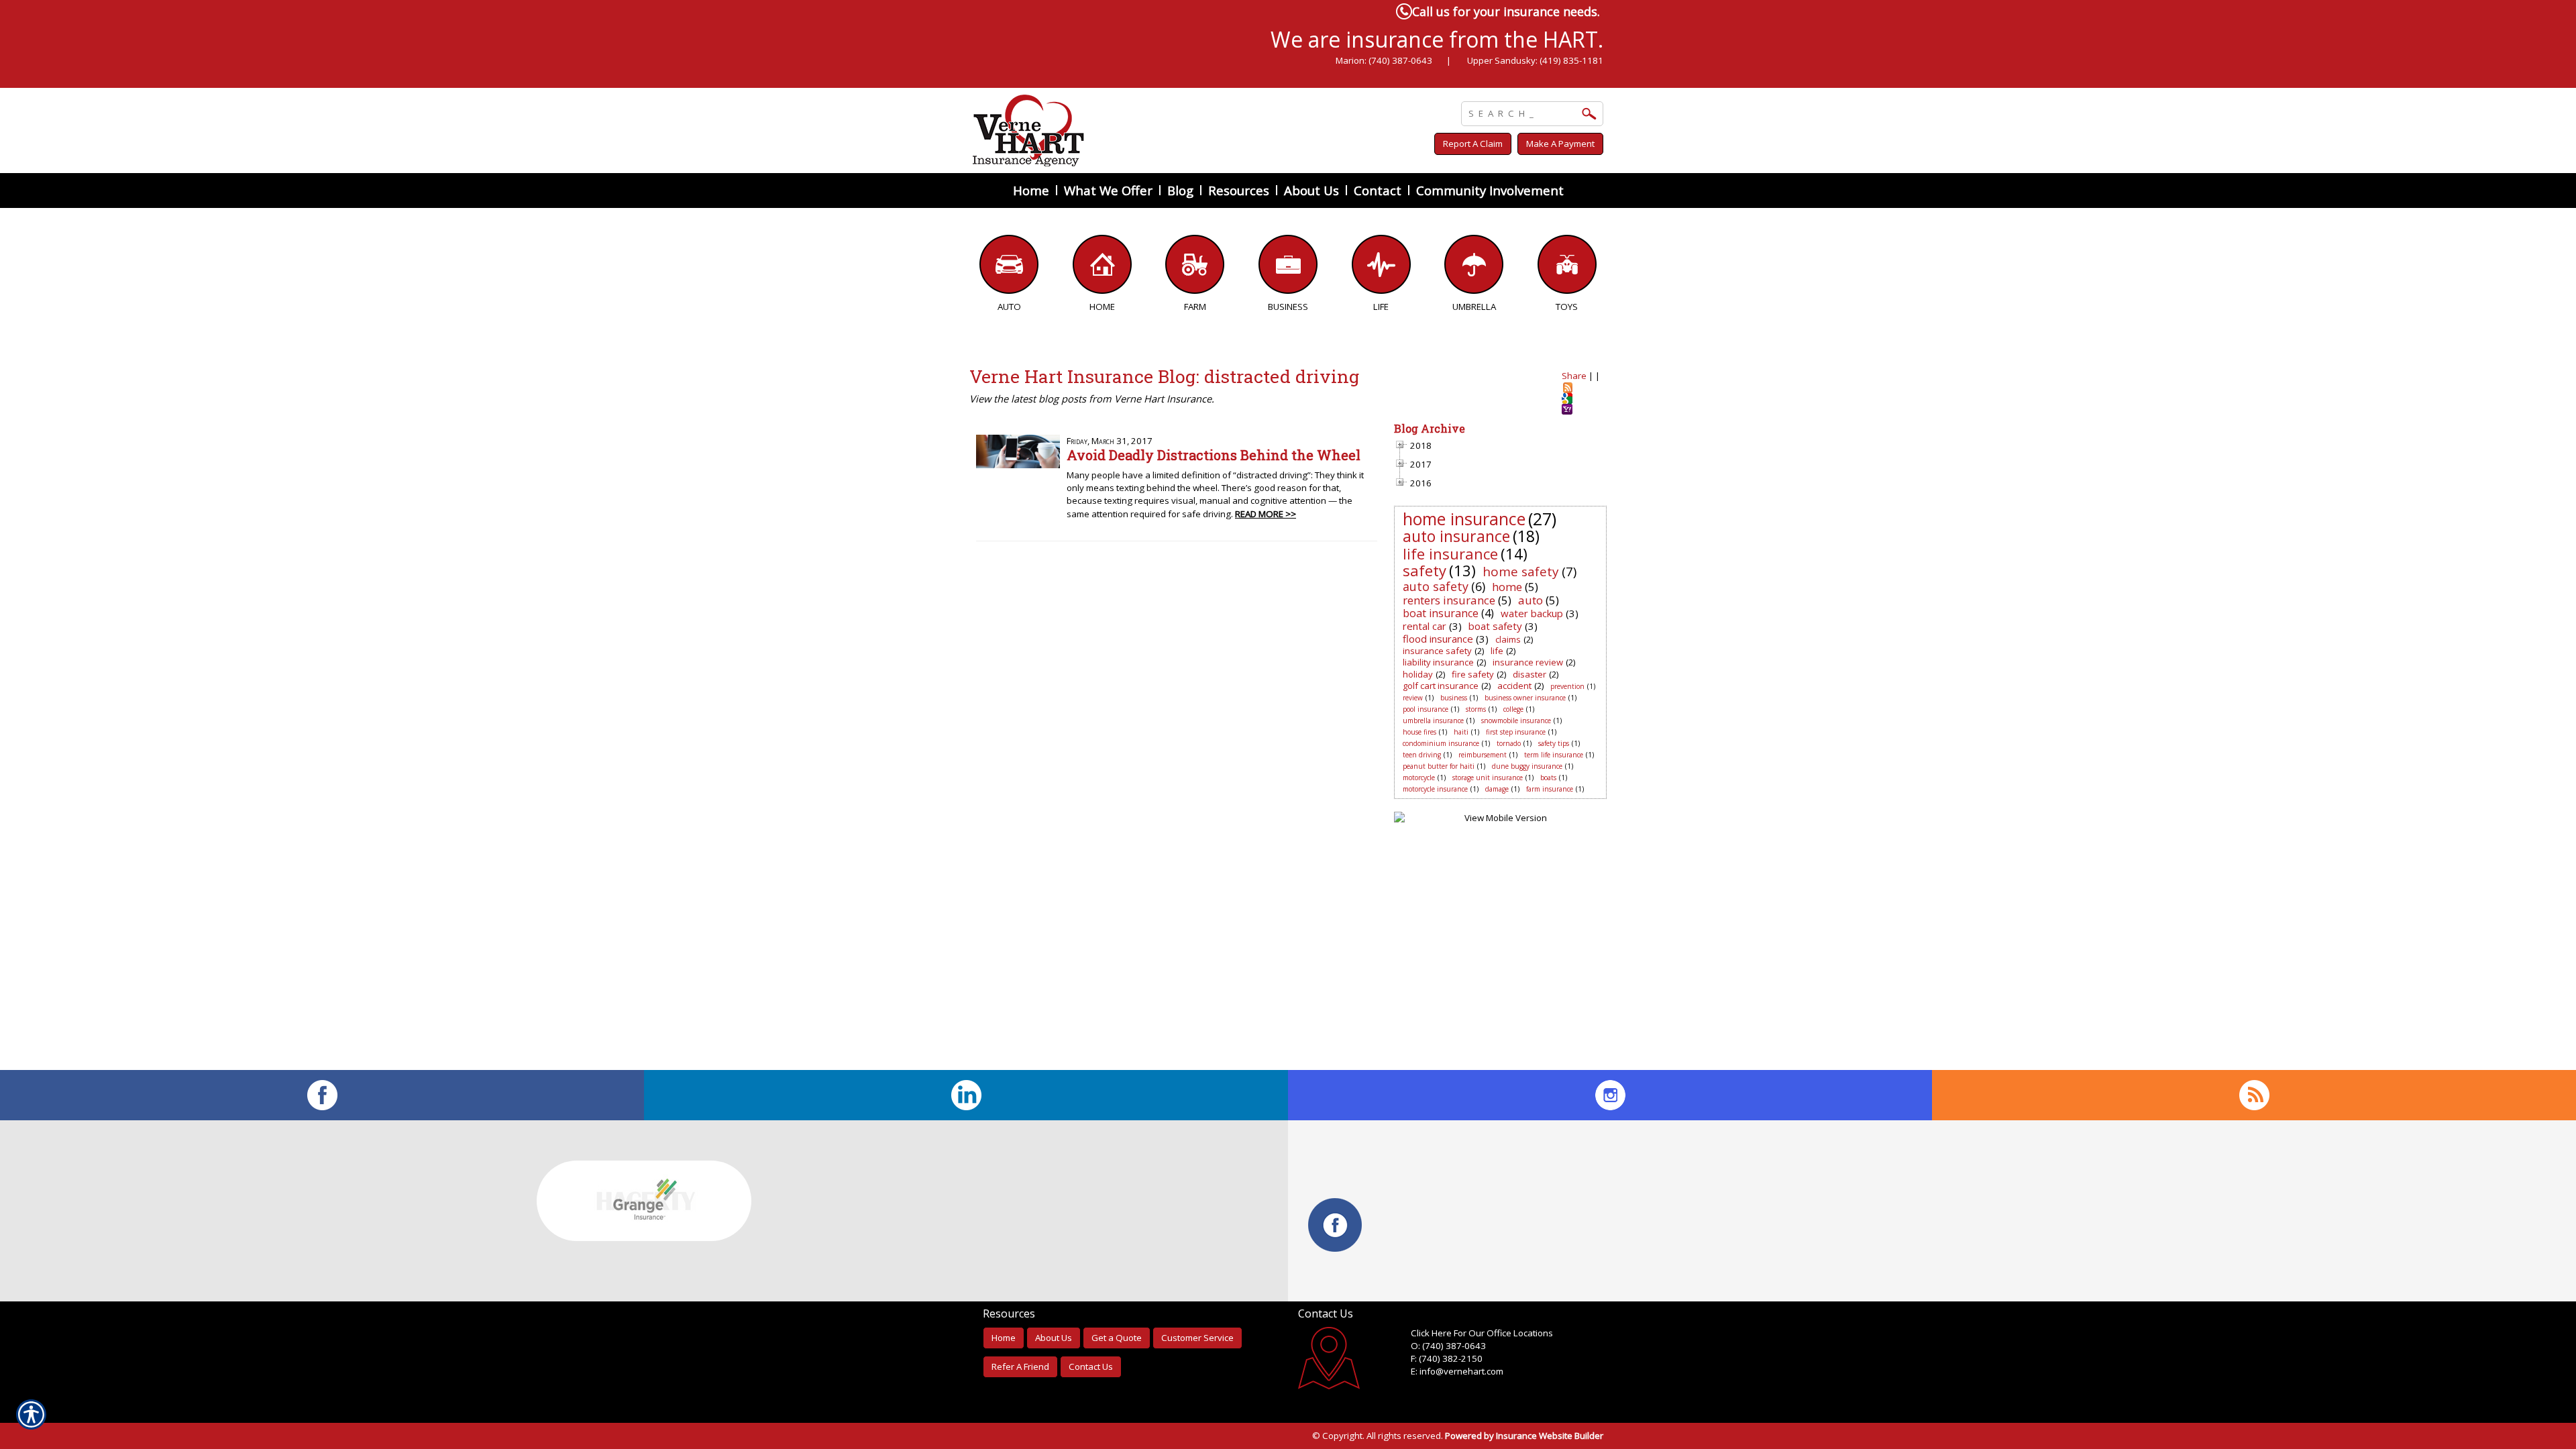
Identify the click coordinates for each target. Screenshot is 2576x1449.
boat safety (1495, 626)
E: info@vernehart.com (1457, 1371)
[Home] (1152, 130)
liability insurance (1438, 662)
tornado (1509, 743)
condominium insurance (1441, 743)
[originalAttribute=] (2254, 1095)
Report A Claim (1473, 144)
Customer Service (1197, 1338)
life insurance (1450, 553)
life (1497, 651)
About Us (1054, 1338)
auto (1531, 600)
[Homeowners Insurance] (1103, 268)
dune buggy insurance (1527, 766)
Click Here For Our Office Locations (1482, 1333)
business (1454, 698)
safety (1425, 570)
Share (1574, 376)
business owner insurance (1525, 698)
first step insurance (1516, 732)
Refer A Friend (1020, 1366)
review (1413, 698)
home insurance (1464, 519)
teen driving (1422, 755)
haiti (1461, 732)
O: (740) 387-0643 (1448, 1346)
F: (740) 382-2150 (1447, 1358)
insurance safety (1437, 651)
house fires (1419, 732)
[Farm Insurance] (1195, 268)
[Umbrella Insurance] (1474, 268)
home (1507, 587)
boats (1548, 777)
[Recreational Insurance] (1567, 268)
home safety (1521, 572)
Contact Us (1091, 1366)
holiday (1418, 674)
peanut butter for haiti (1439, 766)
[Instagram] (1610, 1095)
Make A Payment (1560, 144)
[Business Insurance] (1288, 268)
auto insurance (1456, 536)
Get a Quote (1117, 1338)
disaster (1529, 674)
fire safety (1473, 674)
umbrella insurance (1433, 720)
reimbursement (1483, 755)
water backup (1532, 613)
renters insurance (1449, 600)
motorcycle (1419, 777)
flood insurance (1438, 639)
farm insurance (1550, 789)
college (1513, 709)
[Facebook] (322, 1095)
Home (1004, 1338)
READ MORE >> (1266, 514)
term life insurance (1554, 755)
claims (1508, 639)
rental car (1425, 626)
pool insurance (1426, 709)
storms (1476, 709)
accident (1514, 686)
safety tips (1554, 743)
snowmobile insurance (1516, 720)
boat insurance (1441, 613)
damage (1497, 789)
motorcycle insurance (1435, 789)
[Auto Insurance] (1009, 268)
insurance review (1528, 662)
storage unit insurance (1488, 777)
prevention (1567, 686)
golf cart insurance (1441, 686)
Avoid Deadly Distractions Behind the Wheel (1214, 455)
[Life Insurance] (1381, 268)
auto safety (1436, 586)
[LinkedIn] (966, 1095)
